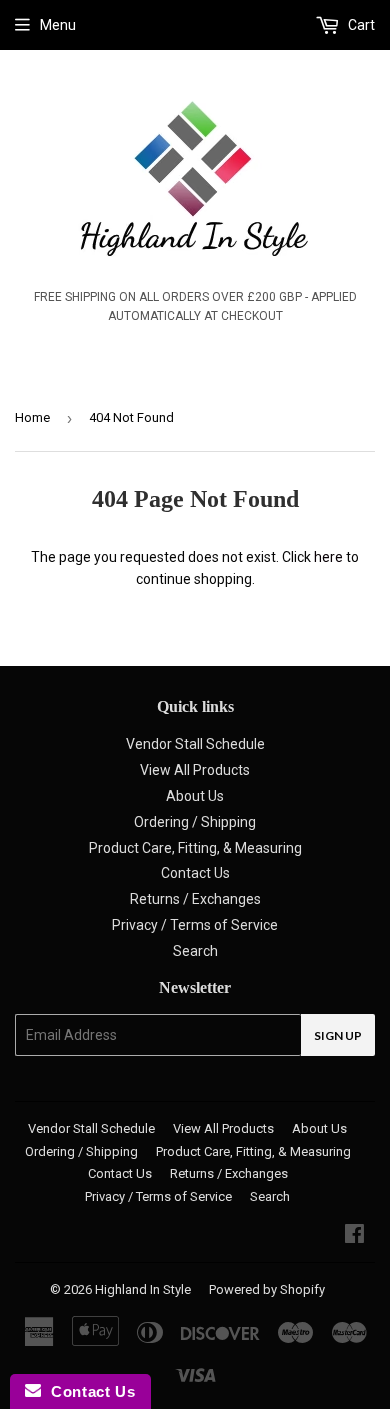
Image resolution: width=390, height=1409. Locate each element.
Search (195, 951)
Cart (360, 25)
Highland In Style (143, 1289)
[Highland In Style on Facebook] (354, 1236)
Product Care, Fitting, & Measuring (195, 848)
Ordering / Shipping (195, 822)
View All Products (195, 770)
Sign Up (338, 1035)
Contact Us (195, 873)
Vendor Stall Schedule (195, 744)
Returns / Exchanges (195, 899)
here (328, 557)
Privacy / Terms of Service (195, 925)
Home (32, 417)
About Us (195, 796)
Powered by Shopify (267, 1289)
